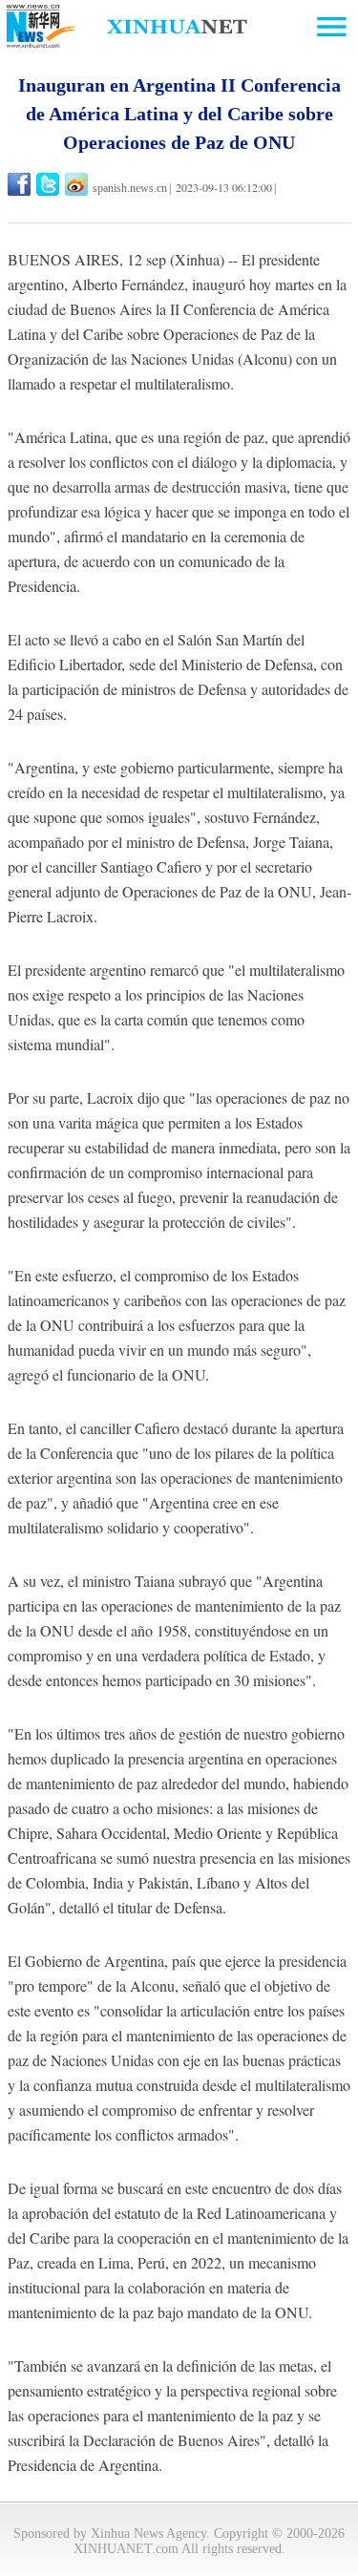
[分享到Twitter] (49, 184)
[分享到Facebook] (21, 184)
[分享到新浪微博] (78, 184)
